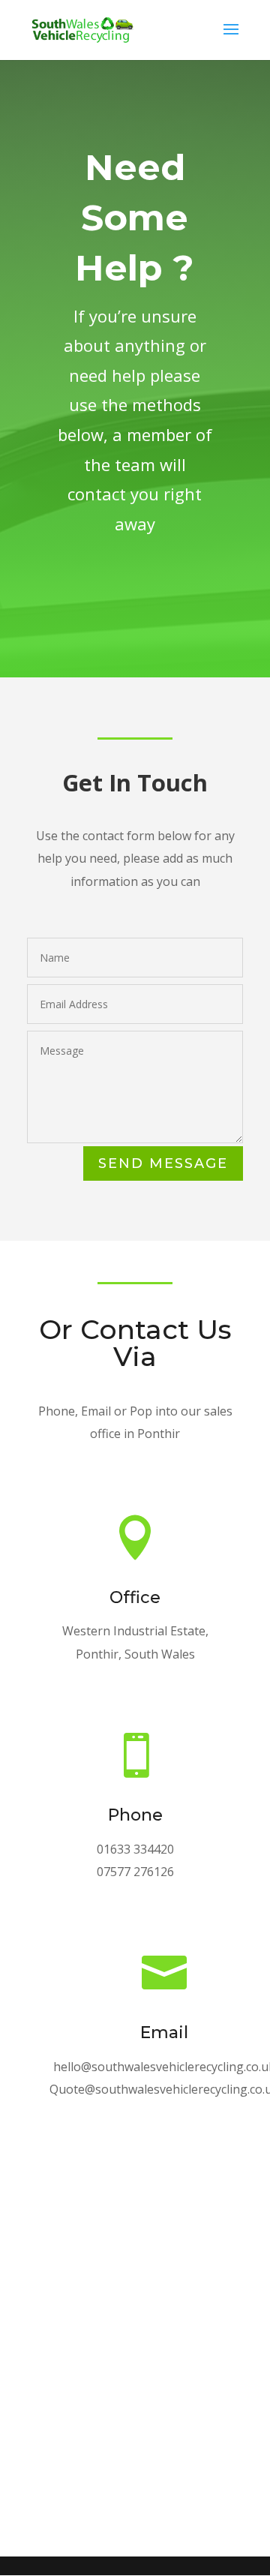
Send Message (163, 1163)
